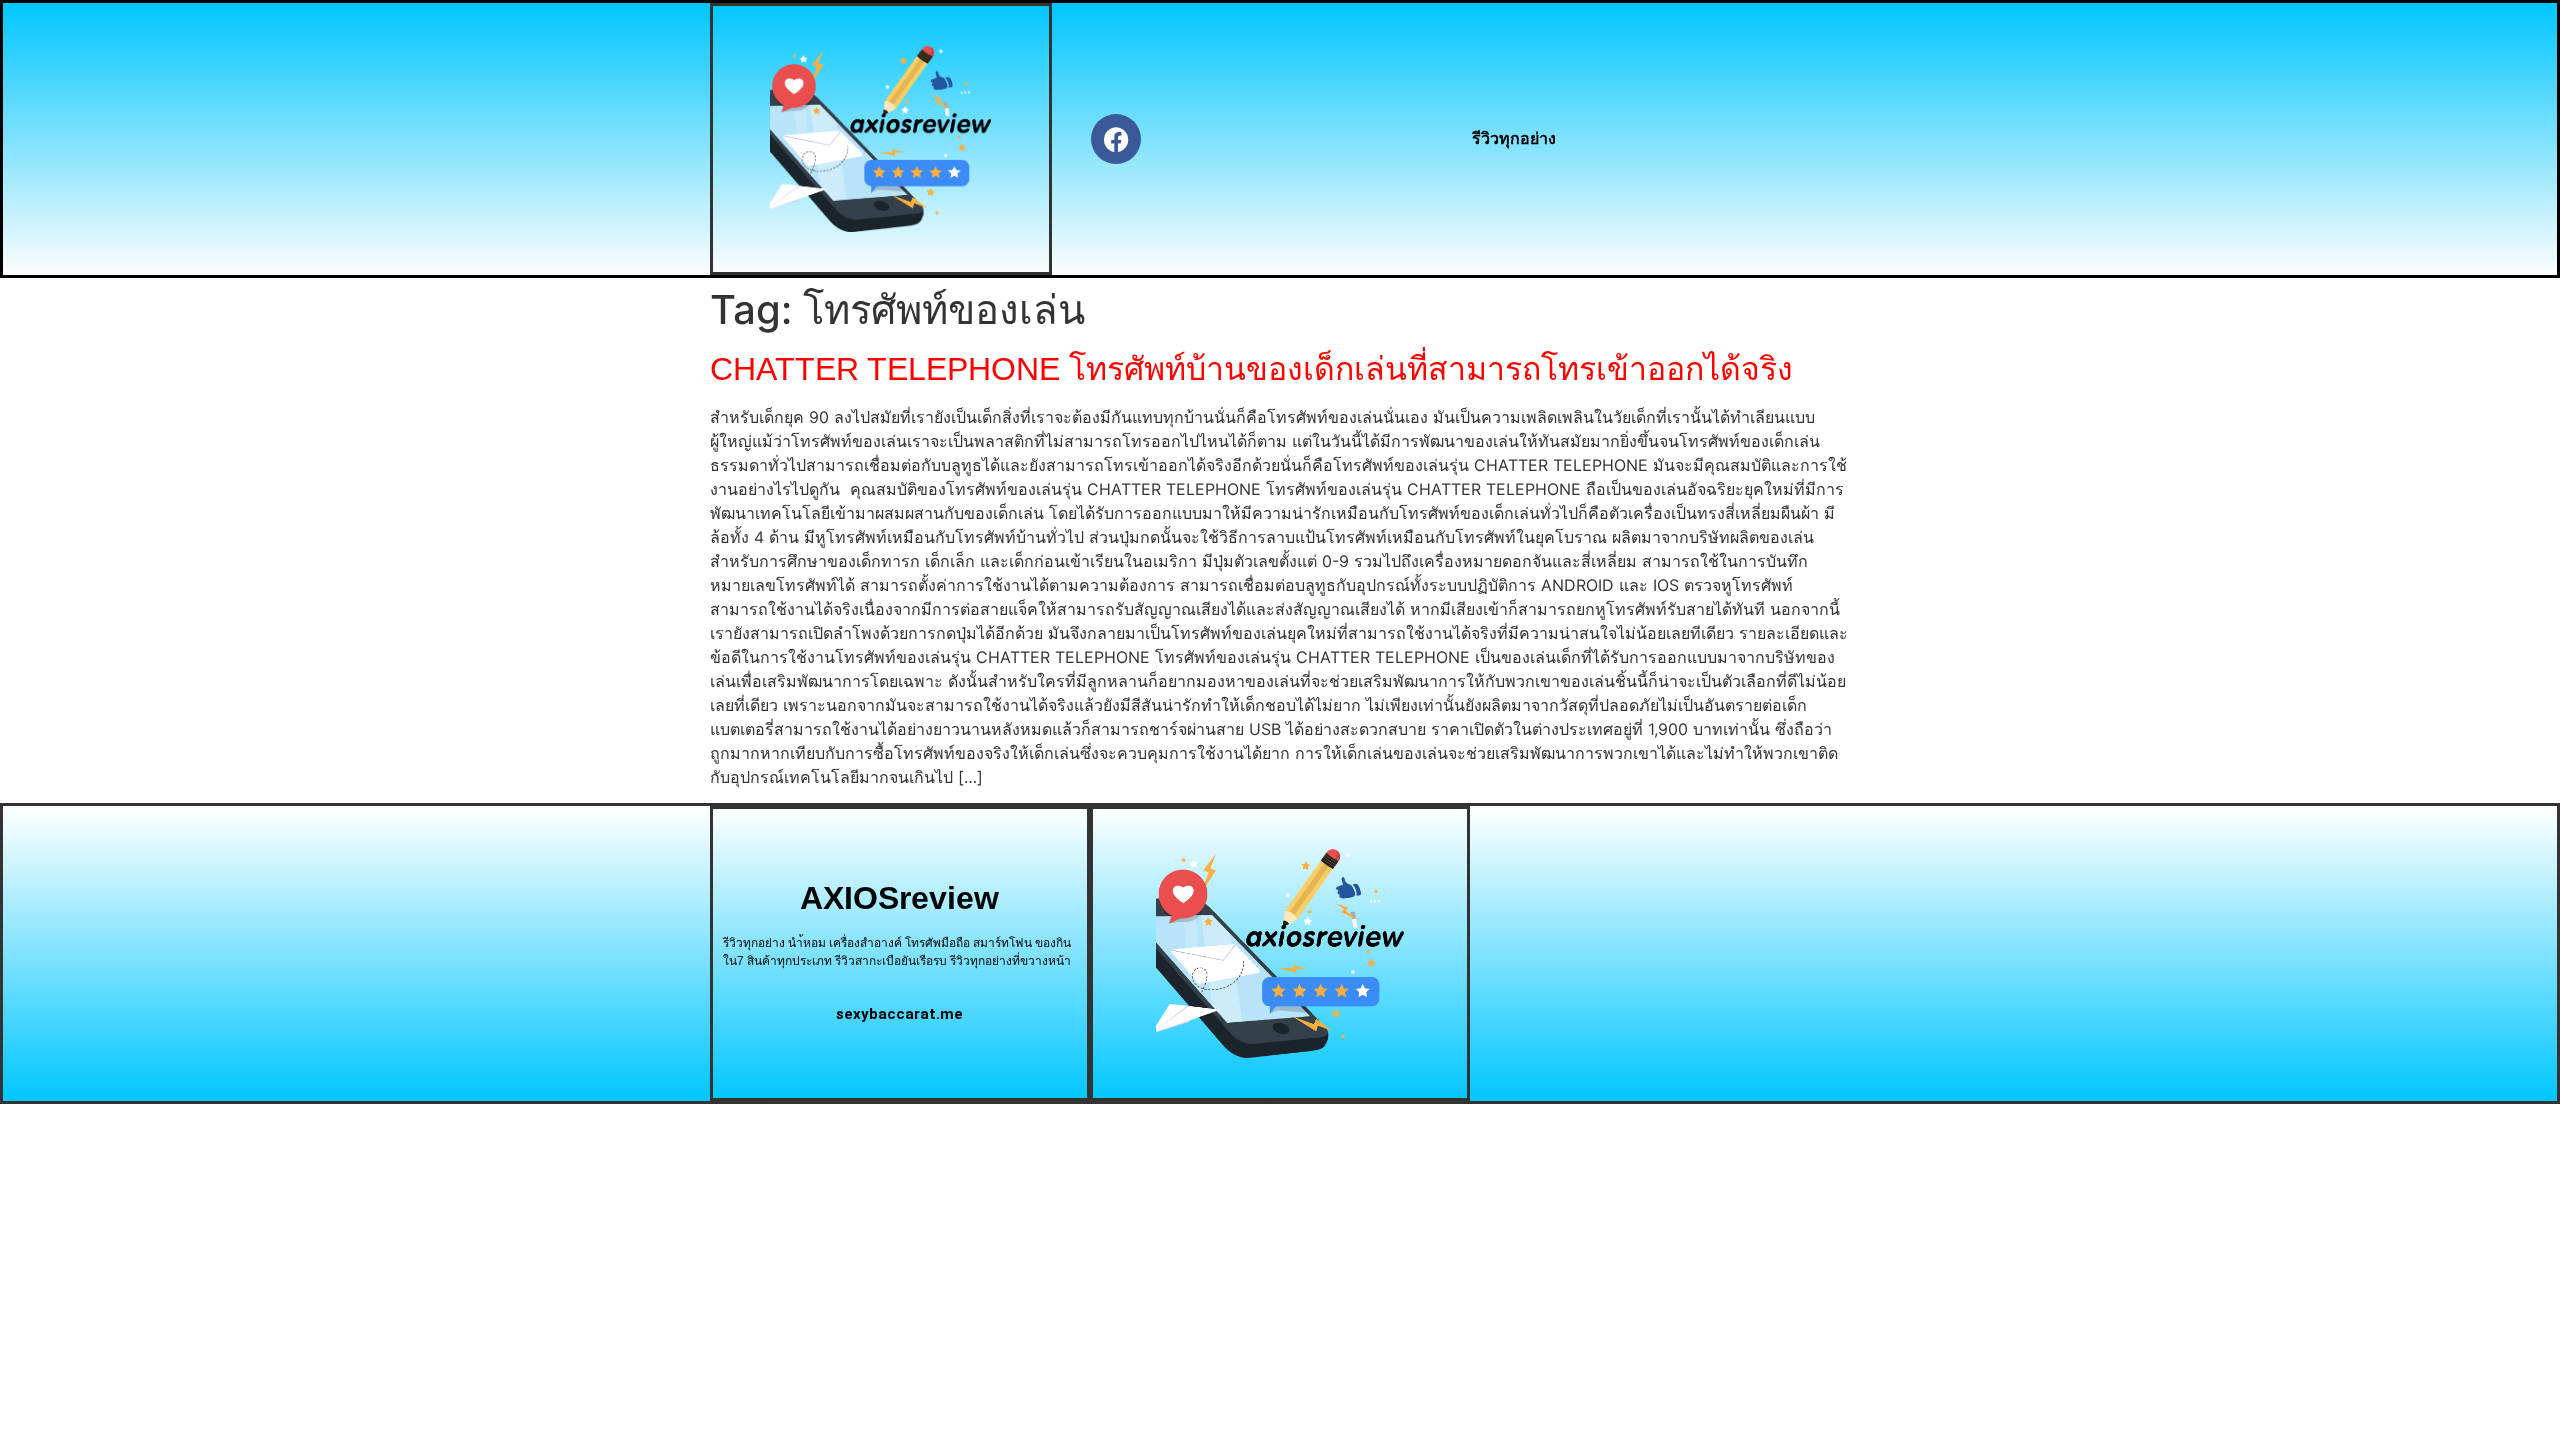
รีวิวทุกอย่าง (1514, 138)
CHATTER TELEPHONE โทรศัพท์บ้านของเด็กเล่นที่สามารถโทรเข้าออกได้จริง (1251, 369)
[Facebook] (1116, 139)
